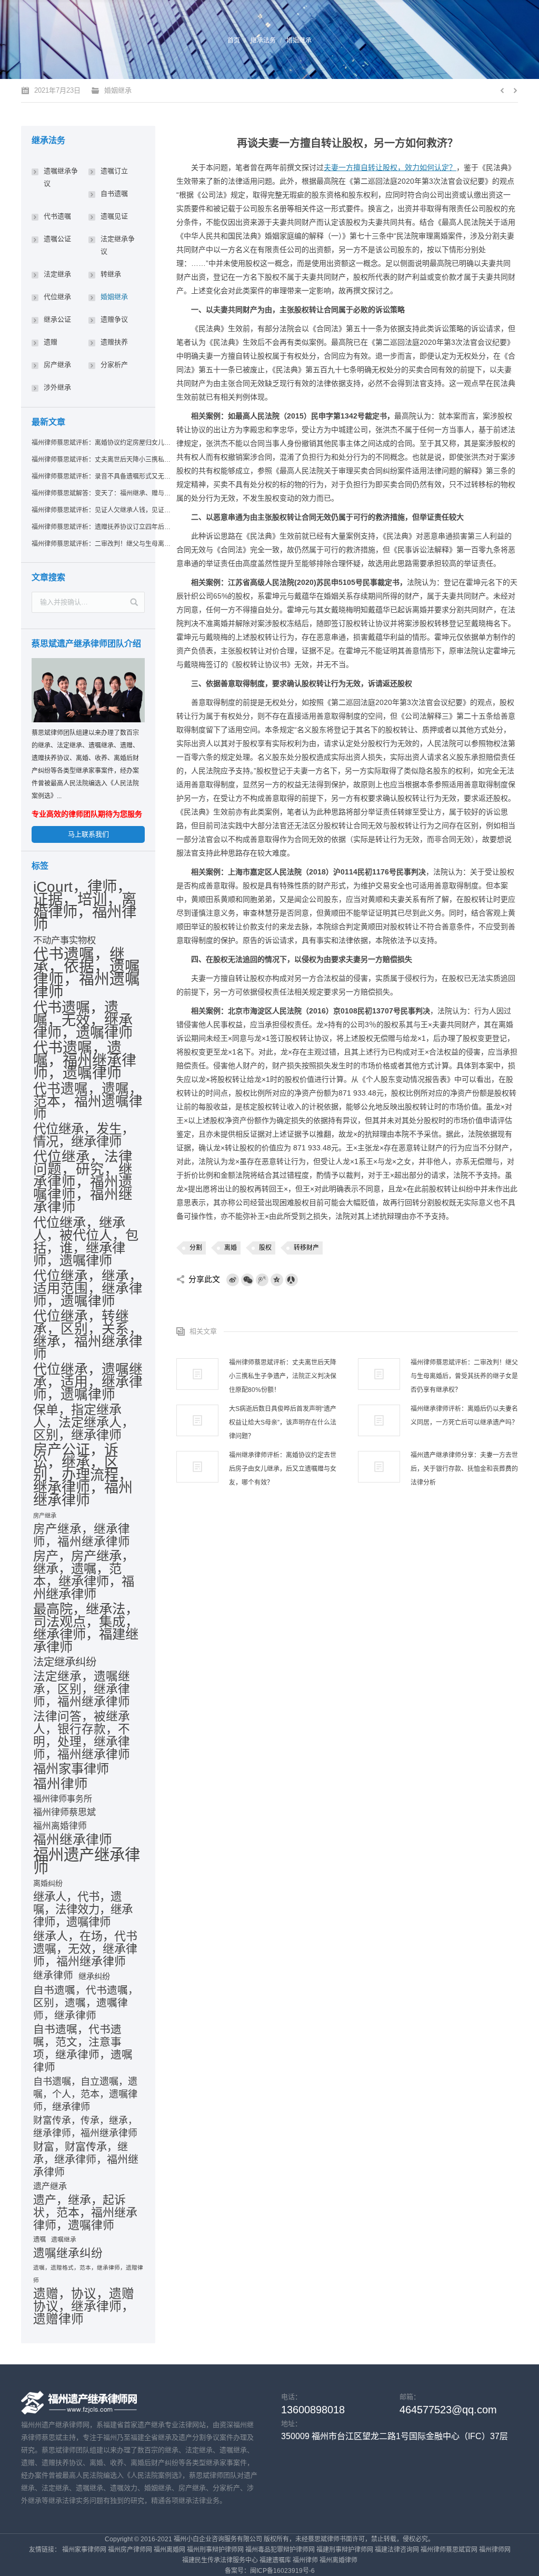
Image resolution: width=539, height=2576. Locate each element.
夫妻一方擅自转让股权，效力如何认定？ (390, 167)
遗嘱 (39, 2240)
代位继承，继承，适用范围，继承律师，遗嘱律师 (88, 1288)
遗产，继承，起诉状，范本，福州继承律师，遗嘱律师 (85, 2213)
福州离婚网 (169, 2550)
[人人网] (292, 1280)
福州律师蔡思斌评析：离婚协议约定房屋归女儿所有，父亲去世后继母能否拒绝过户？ (102, 443)
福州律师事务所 (63, 1799)
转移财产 (306, 1248)
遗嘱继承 (64, 2240)
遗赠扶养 (114, 342)
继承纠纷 (94, 1976)
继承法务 (263, 41)
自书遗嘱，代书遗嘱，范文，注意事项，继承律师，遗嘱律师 (83, 2048)
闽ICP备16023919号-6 (282, 2571)
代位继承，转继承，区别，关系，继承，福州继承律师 (88, 1335)
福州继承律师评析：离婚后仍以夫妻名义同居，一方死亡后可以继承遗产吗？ (464, 1416)
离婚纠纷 (48, 1883)
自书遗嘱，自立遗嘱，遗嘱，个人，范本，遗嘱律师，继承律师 (85, 2094)
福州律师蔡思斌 (64, 1812)
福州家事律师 (71, 1769)
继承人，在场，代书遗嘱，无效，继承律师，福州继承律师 (85, 1949)
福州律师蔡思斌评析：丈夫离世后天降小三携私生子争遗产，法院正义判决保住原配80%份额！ (283, 1376)
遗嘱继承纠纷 (68, 2253)
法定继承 (57, 274)
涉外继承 (57, 387)
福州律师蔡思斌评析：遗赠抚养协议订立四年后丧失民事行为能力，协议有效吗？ (102, 527)
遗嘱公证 (57, 239)
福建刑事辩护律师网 (345, 2550)
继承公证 (57, 319)
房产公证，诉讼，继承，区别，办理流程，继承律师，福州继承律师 (83, 1475)
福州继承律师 (73, 1840)
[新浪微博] (233, 1280)
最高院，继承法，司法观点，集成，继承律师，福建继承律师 (86, 1628)
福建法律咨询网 (397, 2550)
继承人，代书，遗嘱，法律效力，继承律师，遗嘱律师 (83, 1909)
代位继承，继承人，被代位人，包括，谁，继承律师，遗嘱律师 (86, 1241)
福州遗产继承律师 (87, 1861)
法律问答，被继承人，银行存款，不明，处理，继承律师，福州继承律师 (82, 1735)
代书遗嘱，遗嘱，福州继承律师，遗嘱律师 (85, 1061)
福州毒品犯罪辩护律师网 (280, 2550)
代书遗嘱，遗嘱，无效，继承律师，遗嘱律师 (83, 1020)
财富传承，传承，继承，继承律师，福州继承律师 (85, 2127)
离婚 (231, 1248)
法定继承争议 (118, 245)
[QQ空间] (277, 1280)
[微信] (247, 1280)
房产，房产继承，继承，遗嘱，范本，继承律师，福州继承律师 (84, 1575)
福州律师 (61, 1784)
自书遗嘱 (114, 193)
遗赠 (51, 342)
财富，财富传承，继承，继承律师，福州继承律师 (86, 2160)
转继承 (111, 274)
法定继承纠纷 (65, 1662)
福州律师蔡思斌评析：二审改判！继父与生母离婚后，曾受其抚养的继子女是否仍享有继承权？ (464, 1376)
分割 (196, 1248)
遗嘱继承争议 (61, 177)
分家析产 (114, 365)
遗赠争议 (114, 319)
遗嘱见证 (114, 216)
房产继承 (57, 365)
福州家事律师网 (84, 2550)
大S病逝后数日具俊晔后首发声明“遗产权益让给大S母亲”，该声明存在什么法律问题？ (283, 1423)
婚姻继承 (299, 41)
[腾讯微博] (262, 1280)
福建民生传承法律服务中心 (220, 2560)
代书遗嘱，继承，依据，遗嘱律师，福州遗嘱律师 (87, 973)
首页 (234, 41)
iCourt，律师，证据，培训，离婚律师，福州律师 (85, 906)
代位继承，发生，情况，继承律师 (84, 1136)
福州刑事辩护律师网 (215, 2550)
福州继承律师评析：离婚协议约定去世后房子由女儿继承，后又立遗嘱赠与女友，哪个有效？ (283, 1469)
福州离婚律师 (60, 1826)
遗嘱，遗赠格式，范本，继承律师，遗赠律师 (88, 2274)
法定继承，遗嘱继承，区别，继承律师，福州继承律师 (82, 1689)
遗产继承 (50, 2186)
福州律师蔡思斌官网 (449, 2550)
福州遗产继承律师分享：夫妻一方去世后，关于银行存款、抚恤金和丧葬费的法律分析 (464, 1469)
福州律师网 (495, 2550)
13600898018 (313, 2410)
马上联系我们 (88, 834)
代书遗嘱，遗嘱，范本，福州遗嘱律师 (88, 1101)
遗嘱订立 (114, 171)
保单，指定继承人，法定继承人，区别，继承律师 (84, 1423)
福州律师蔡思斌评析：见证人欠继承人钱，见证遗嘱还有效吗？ (102, 510)
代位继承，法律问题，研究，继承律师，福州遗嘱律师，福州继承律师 (83, 1182)
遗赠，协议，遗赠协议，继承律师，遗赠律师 (84, 2306)
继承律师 (53, 1976)
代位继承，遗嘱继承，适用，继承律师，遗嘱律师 (88, 1382)
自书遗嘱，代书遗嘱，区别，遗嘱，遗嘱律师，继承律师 (86, 2003)
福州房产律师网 (130, 2550)
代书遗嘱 (57, 216)
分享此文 (204, 1279)
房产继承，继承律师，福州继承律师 (82, 1536)
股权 (265, 1248)
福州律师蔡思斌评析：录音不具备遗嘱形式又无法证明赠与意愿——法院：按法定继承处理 (102, 476)
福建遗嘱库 (275, 2560)
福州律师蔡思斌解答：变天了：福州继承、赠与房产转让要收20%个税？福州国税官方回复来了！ (102, 493)
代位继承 (57, 297)
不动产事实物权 (64, 940)
